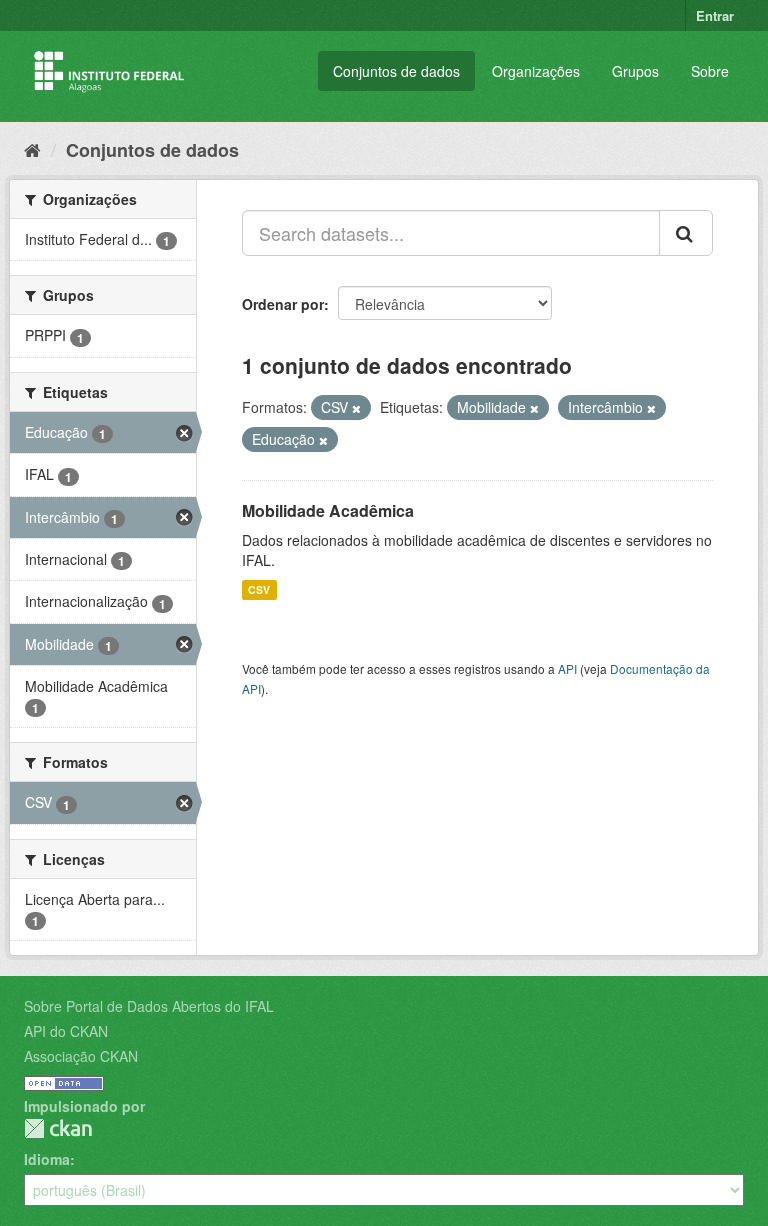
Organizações (536, 71)
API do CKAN (66, 1031)
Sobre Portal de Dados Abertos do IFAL (149, 1006)
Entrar (715, 15)
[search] (686, 233)
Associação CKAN (81, 1056)
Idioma (47, 1159)
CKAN (58, 1128)
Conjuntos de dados (396, 71)
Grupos (635, 71)
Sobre (710, 71)
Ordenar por (283, 304)
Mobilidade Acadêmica (328, 510)
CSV (259, 589)
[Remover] (356, 408)
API (567, 668)
